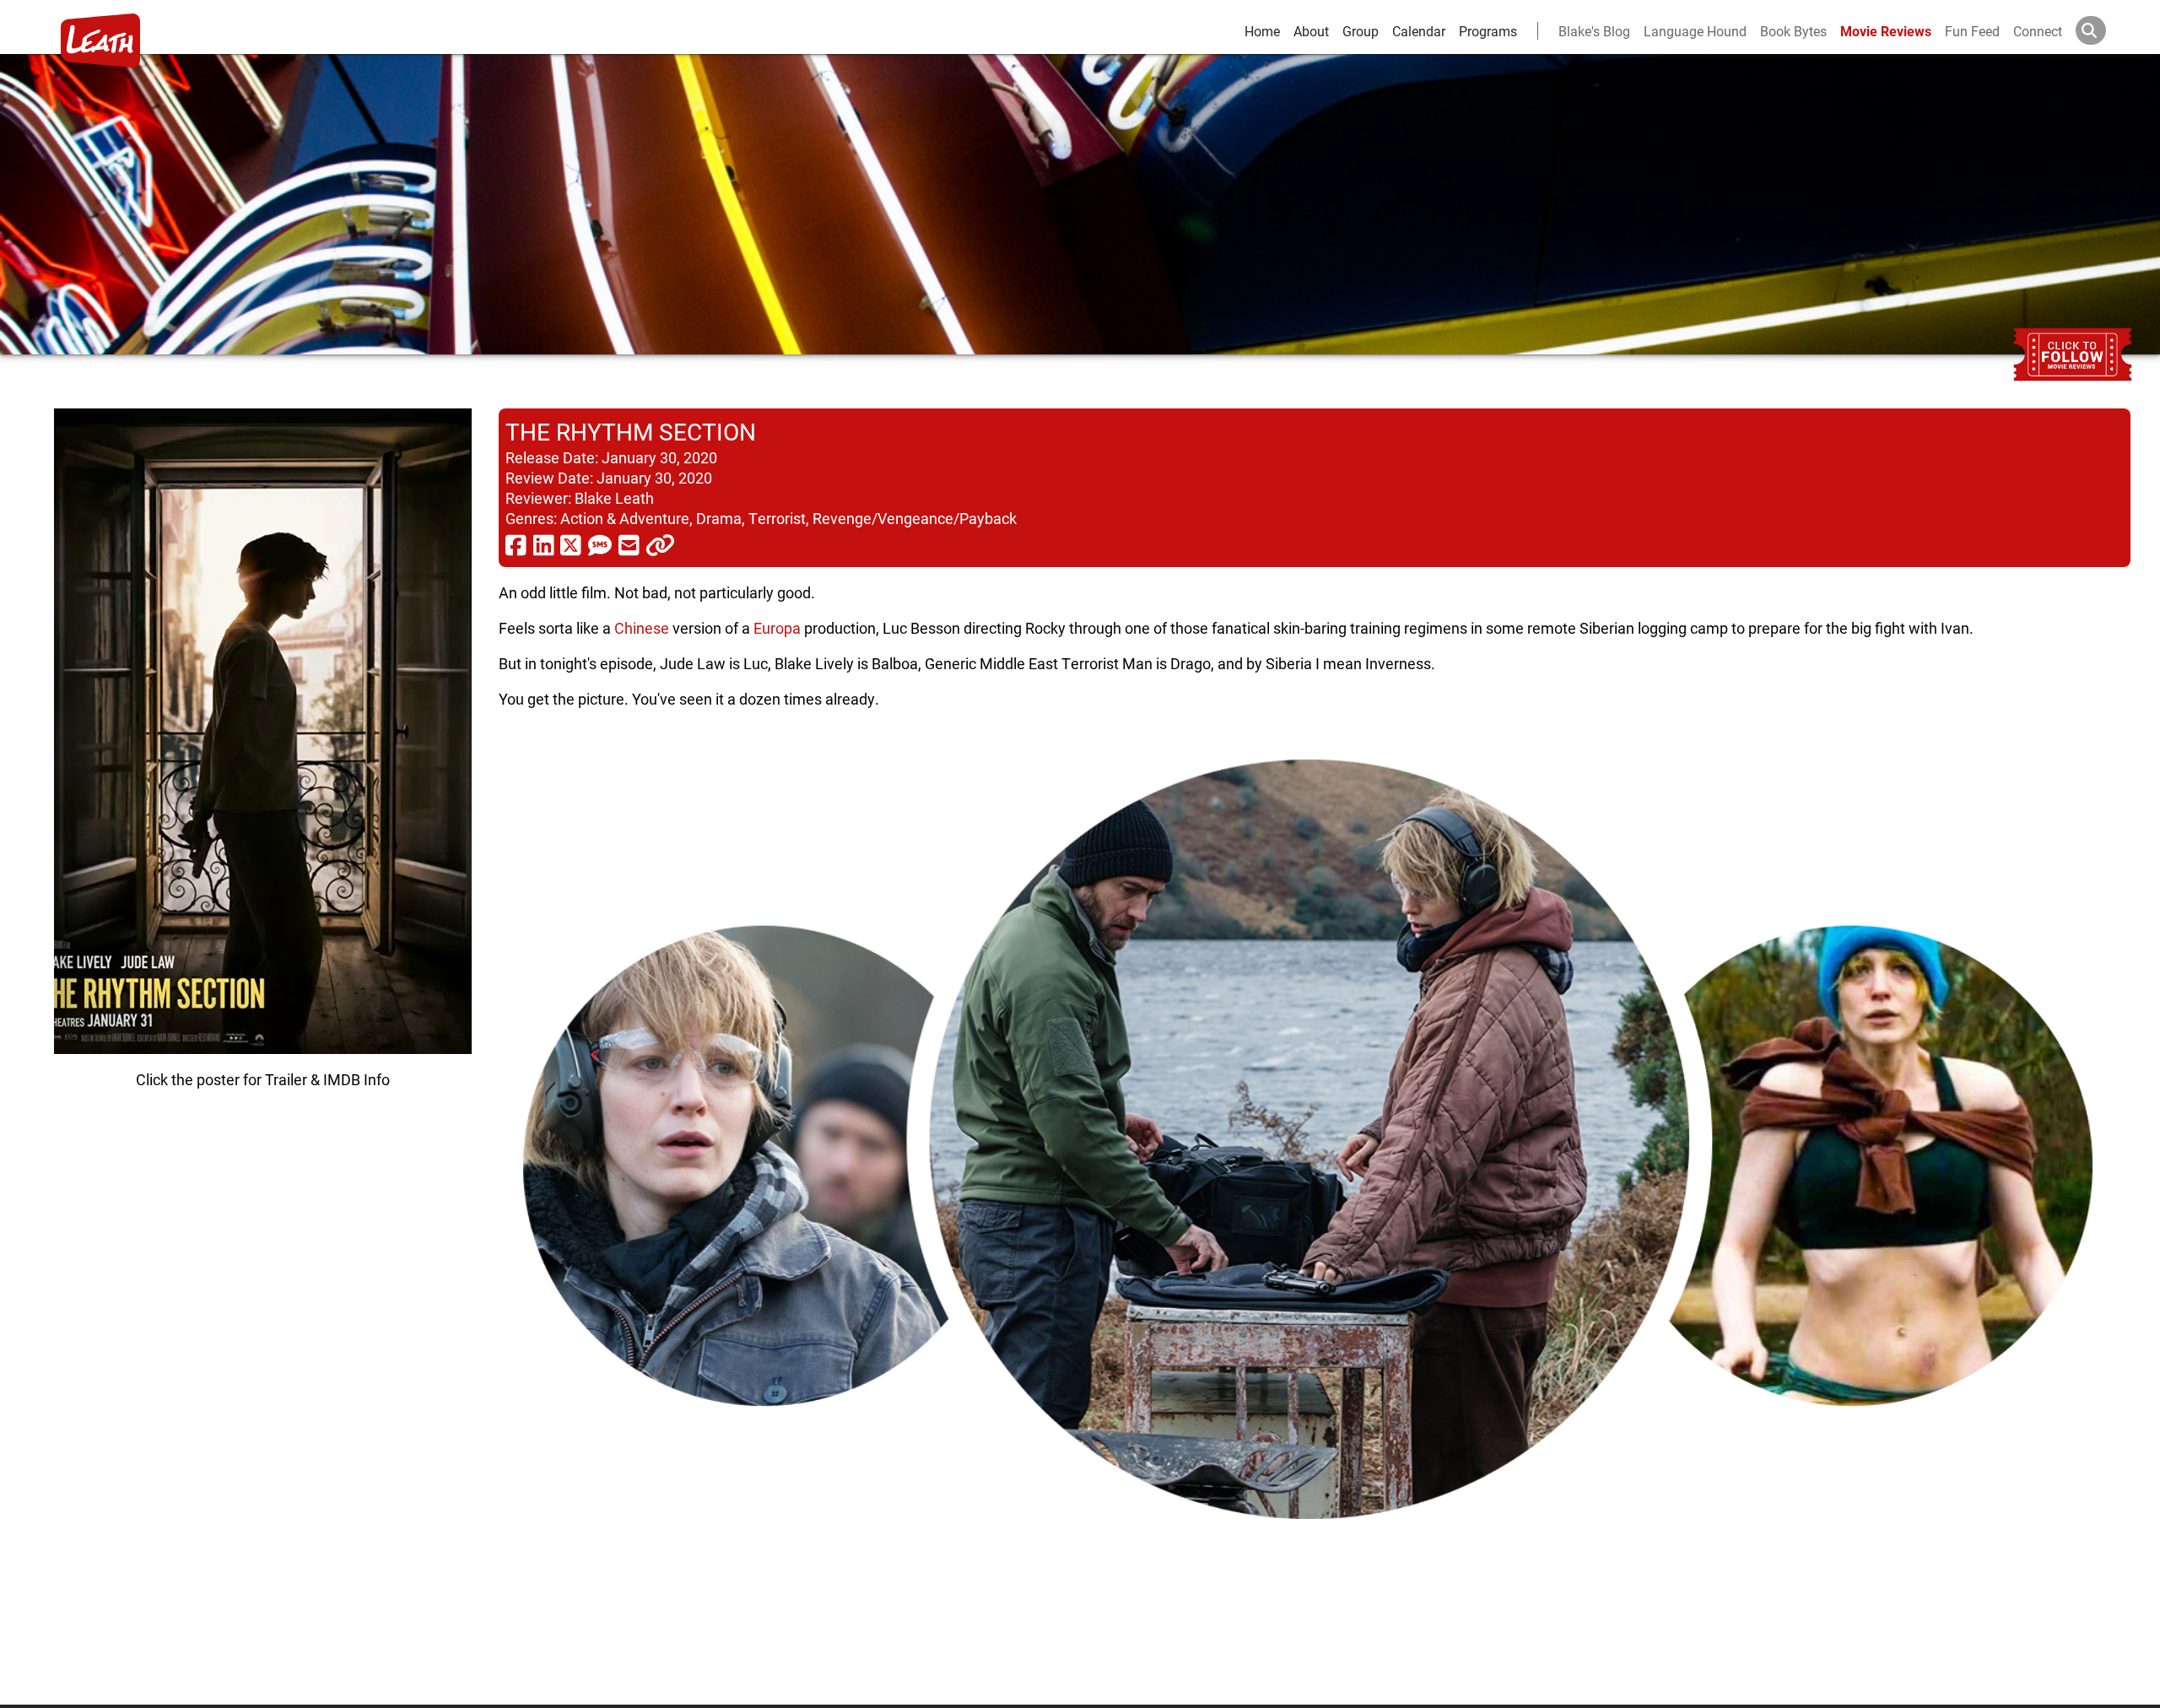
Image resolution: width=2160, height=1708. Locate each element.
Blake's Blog (1594, 31)
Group (1361, 31)
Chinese (642, 628)
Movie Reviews (1886, 31)
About (1311, 31)
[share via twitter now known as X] (571, 544)
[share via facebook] (516, 544)
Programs (1488, 31)
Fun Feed (1972, 31)
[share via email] (629, 544)
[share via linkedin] (544, 544)
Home (1262, 31)
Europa (777, 628)
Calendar (1419, 31)
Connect (2038, 31)
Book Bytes (1793, 31)
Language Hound (1695, 31)
